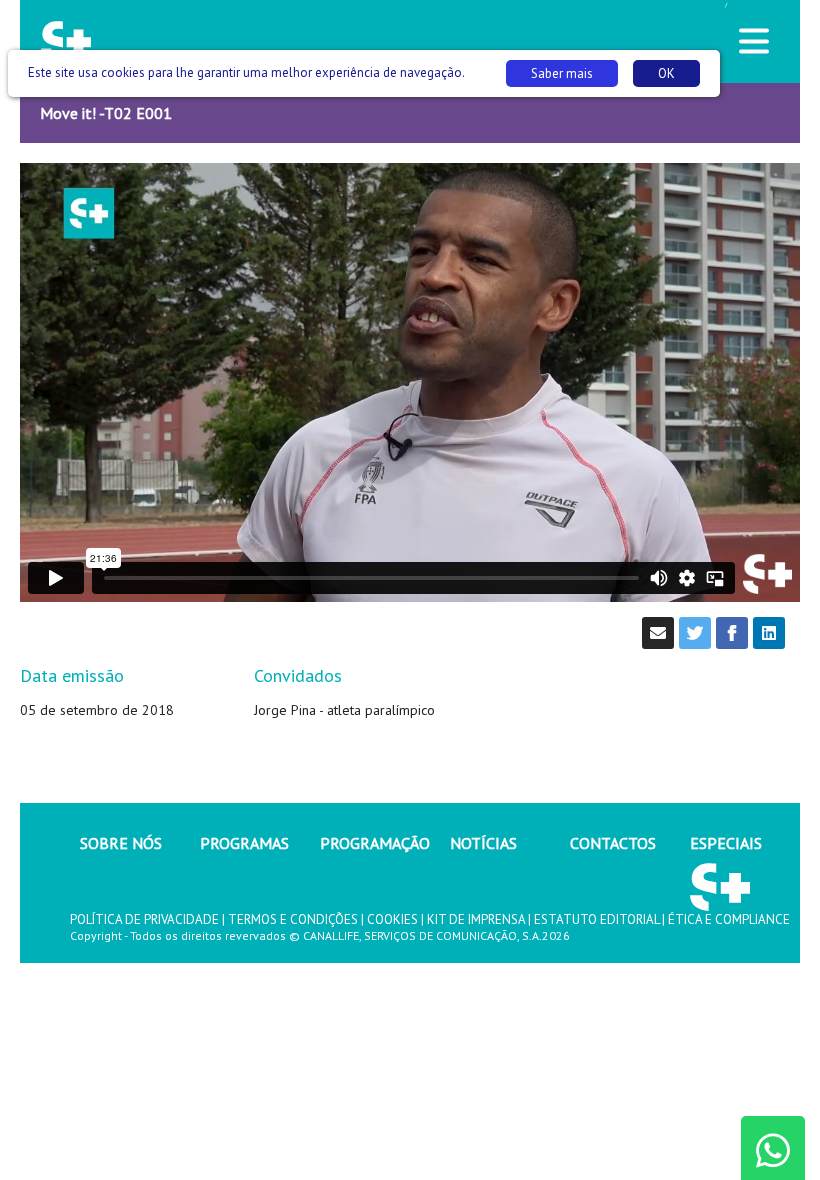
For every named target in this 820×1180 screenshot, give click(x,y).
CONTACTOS (613, 843)
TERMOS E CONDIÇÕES (293, 919)
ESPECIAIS (726, 843)
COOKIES (392, 919)
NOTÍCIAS (483, 843)
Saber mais (562, 73)
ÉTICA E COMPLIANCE (729, 919)
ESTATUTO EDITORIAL (596, 919)
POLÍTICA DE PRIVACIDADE (144, 919)
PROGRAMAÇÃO (375, 843)
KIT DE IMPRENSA (476, 919)
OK (666, 73)
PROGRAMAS (244, 843)
